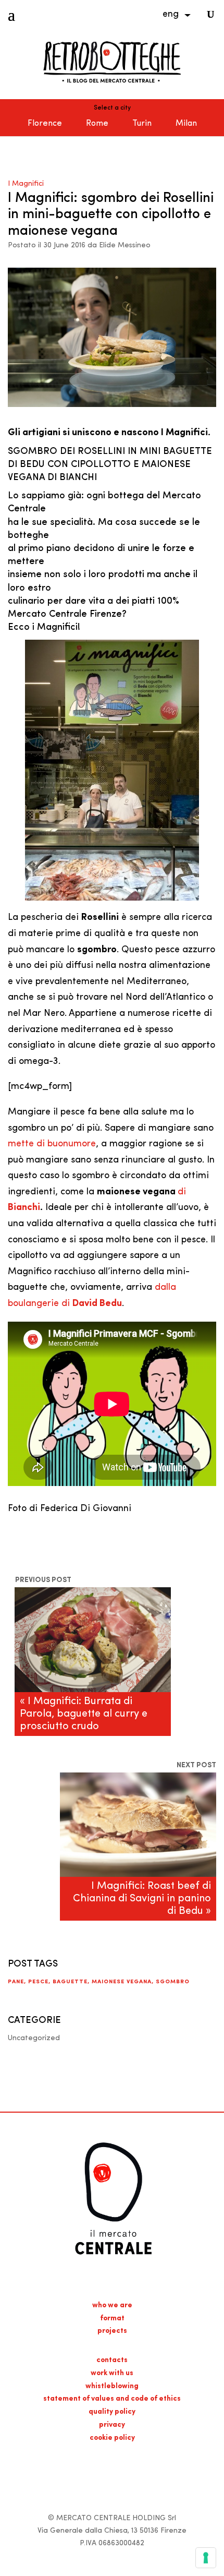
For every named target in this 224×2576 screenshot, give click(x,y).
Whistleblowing (112, 2386)
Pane (16, 1982)
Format (112, 2319)
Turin (142, 124)
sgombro (173, 1982)
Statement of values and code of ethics (112, 2399)
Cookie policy (112, 2438)
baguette (70, 1982)
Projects (112, 2331)
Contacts (112, 2360)
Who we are (112, 2305)
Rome (97, 124)
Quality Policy (112, 2412)
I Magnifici (26, 184)
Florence (45, 124)
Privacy (112, 2425)
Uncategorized (34, 2038)
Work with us (112, 2373)
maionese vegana (122, 1982)
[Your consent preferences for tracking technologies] (206, 2558)
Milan (186, 124)
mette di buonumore (52, 1144)
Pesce (38, 1982)
